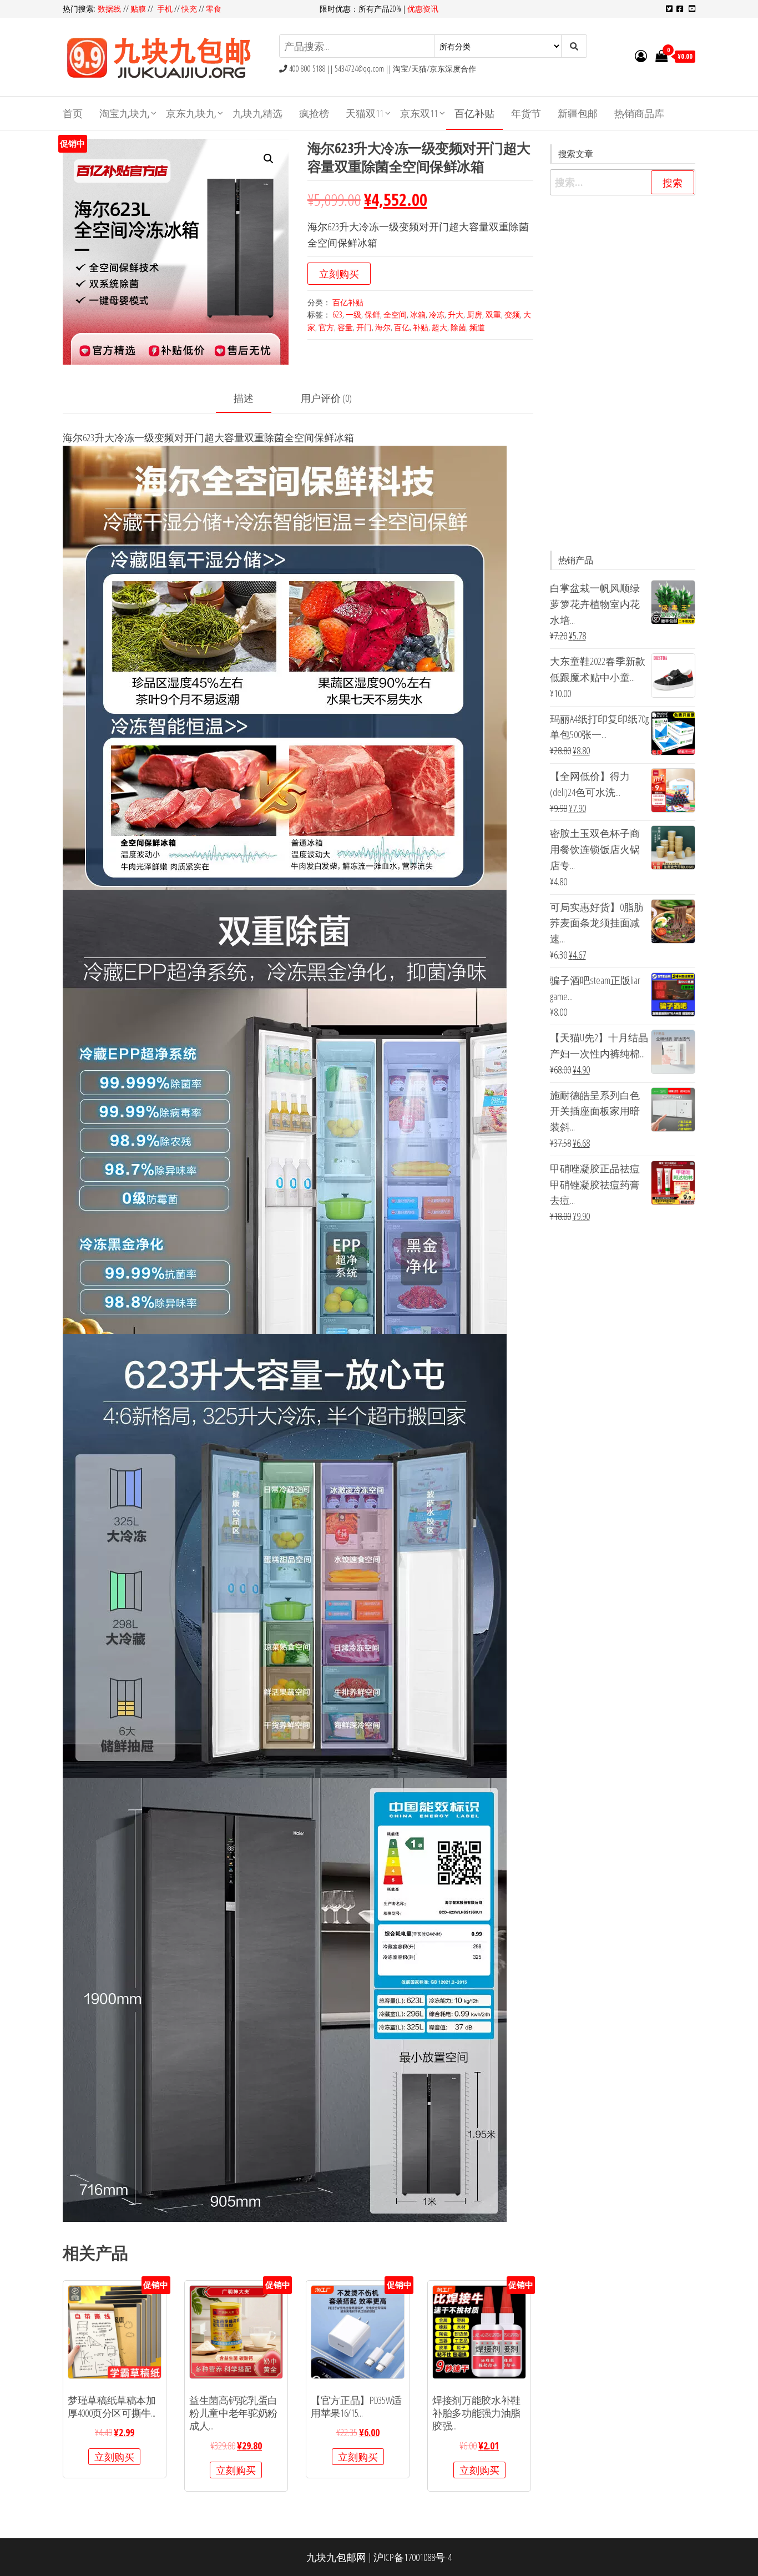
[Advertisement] (623, 373)
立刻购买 (339, 274)
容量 (345, 327)
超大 (439, 327)
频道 (477, 327)
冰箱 (418, 314)
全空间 (395, 314)
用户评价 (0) (326, 398)
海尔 (383, 327)
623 (337, 314)
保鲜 (372, 314)
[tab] (252, 399)
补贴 (421, 327)
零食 (214, 9)
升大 (456, 314)
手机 (165, 9)
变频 (512, 314)
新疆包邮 (578, 113)
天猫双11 (365, 113)
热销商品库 (639, 113)
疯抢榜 (314, 113)
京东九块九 (191, 113)
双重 (493, 314)
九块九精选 (257, 113)
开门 (364, 327)
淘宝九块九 (124, 113)
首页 (73, 113)
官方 (326, 327)
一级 (353, 314)
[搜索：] (623, 182)
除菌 (458, 327)
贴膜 (138, 9)
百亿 (402, 327)
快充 (189, 9)
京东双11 (419, 113)
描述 (244, 398)
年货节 (526, 113)
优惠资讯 (423, 9)
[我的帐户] (641, 56)
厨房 (474, 314)
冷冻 (437, 314)
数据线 (110, 9)
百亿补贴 (474, 113)
